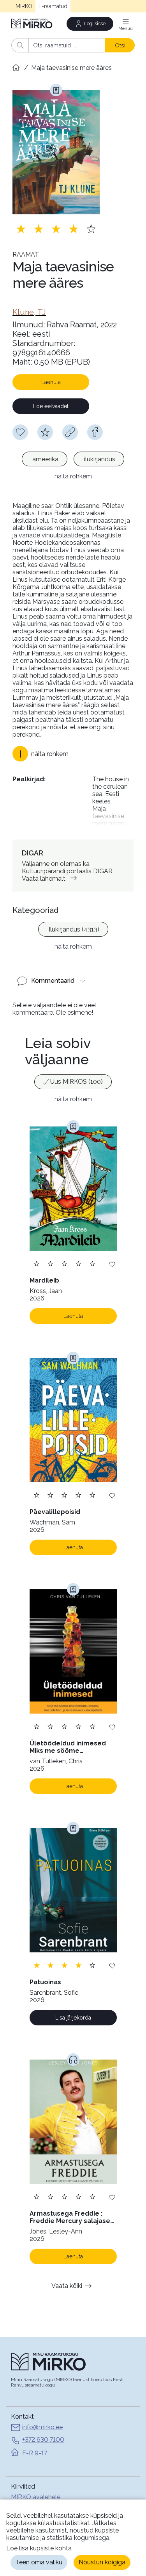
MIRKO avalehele (36, 2497)
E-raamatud (53, 6)
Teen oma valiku (39, 2562)
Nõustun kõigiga (102, 2562)
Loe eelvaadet (51, 406)
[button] (40, 754)
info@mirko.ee (42, 2427)
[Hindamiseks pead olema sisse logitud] (45, 432)
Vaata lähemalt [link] (44, 879)
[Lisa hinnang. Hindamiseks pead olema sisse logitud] (56, 229)
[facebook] (95, 432)
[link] (29, 312)
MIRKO (24, 6)
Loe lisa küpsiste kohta (39, 2548)
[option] (45, 459)
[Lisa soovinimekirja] (112, 1264)
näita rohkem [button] (73, 476)
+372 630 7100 (43, 2440)
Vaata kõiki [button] (67, 2286)
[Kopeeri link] (70, 432)
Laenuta (51, 382)
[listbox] (73, 460)
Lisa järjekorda (73, 2018)
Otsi (120, 45)
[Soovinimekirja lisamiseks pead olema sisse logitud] (20, 432)
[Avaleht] (32, 23)
